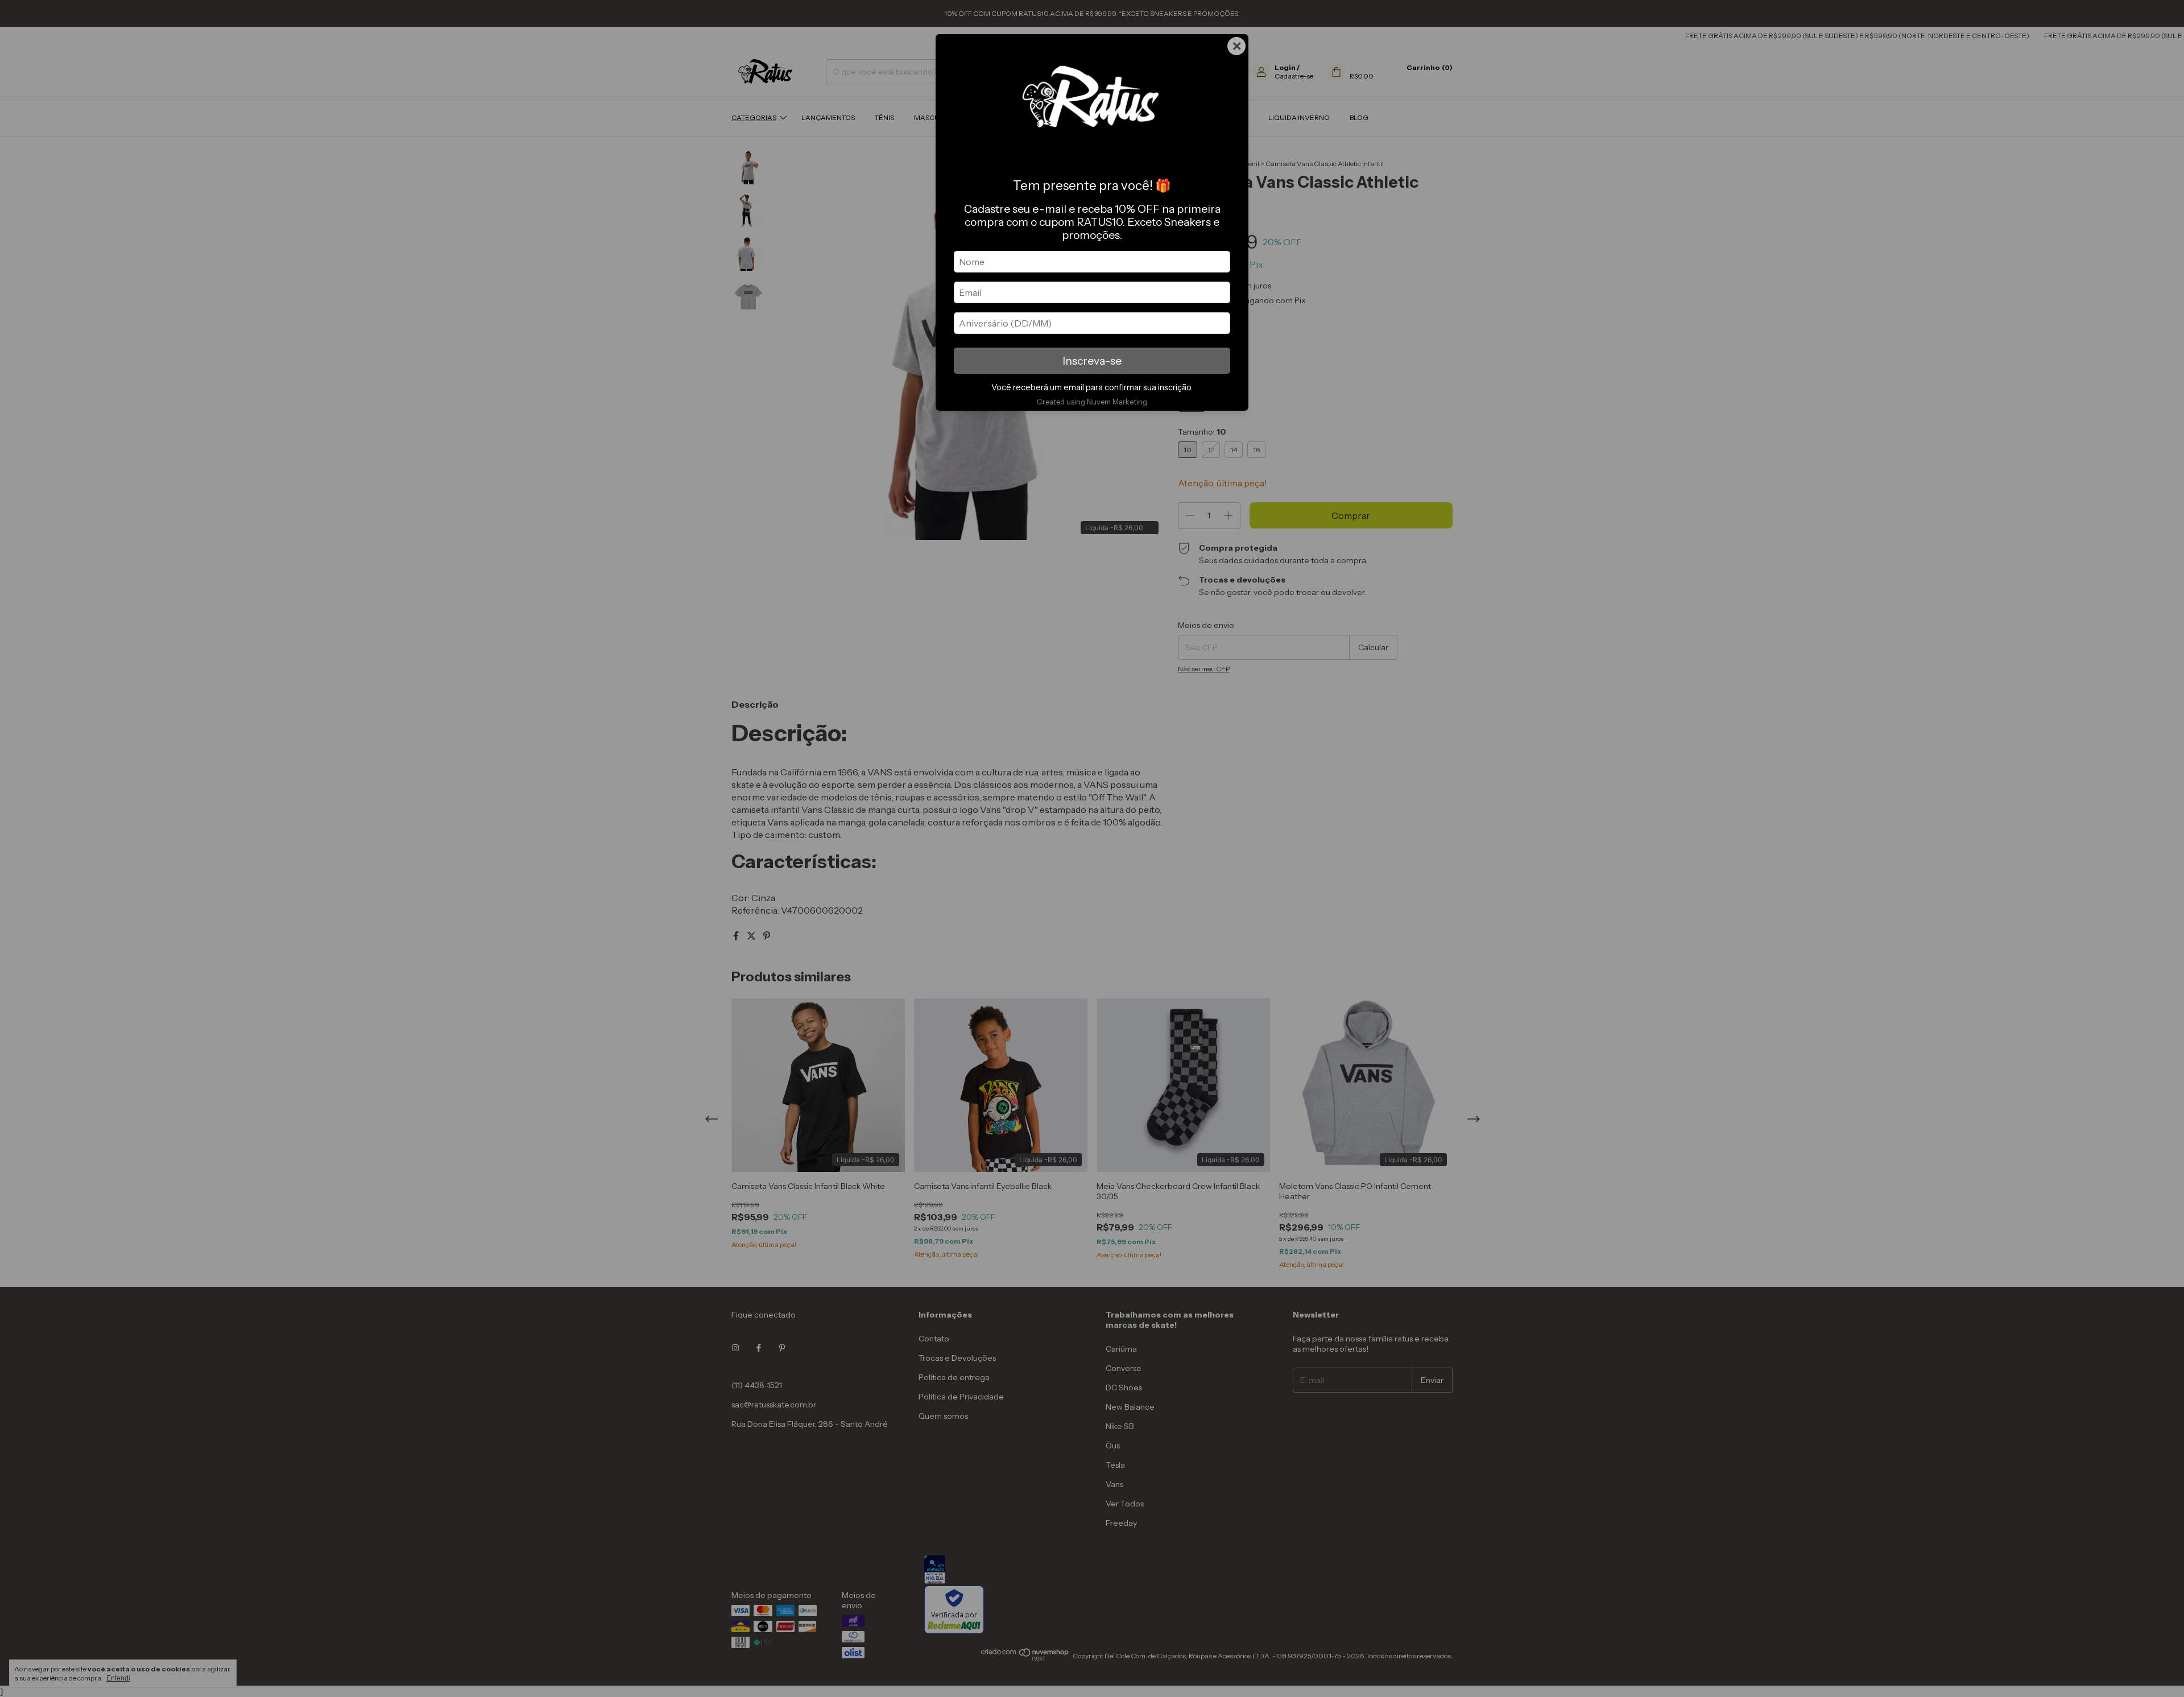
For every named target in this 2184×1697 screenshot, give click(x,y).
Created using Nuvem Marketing (1092, 402)
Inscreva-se (1092, 361)
